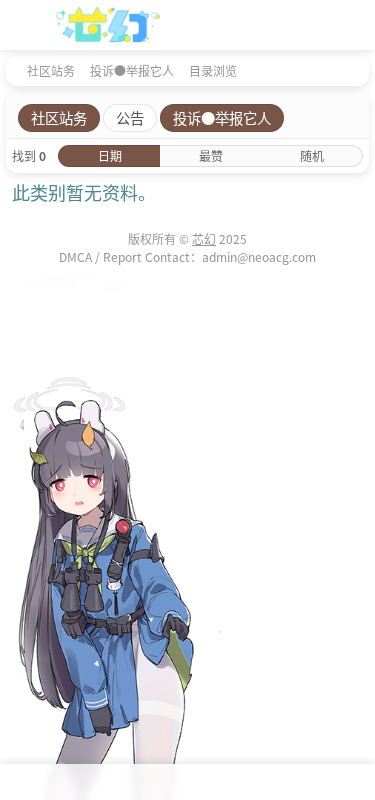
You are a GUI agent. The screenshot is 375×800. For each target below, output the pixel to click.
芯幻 (204, 238)
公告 (130, 117)
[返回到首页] (12, 70)
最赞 (211, 155)
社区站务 (51, 70)
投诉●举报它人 (132, 70)
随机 (312, 155)
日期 (110, 155)
